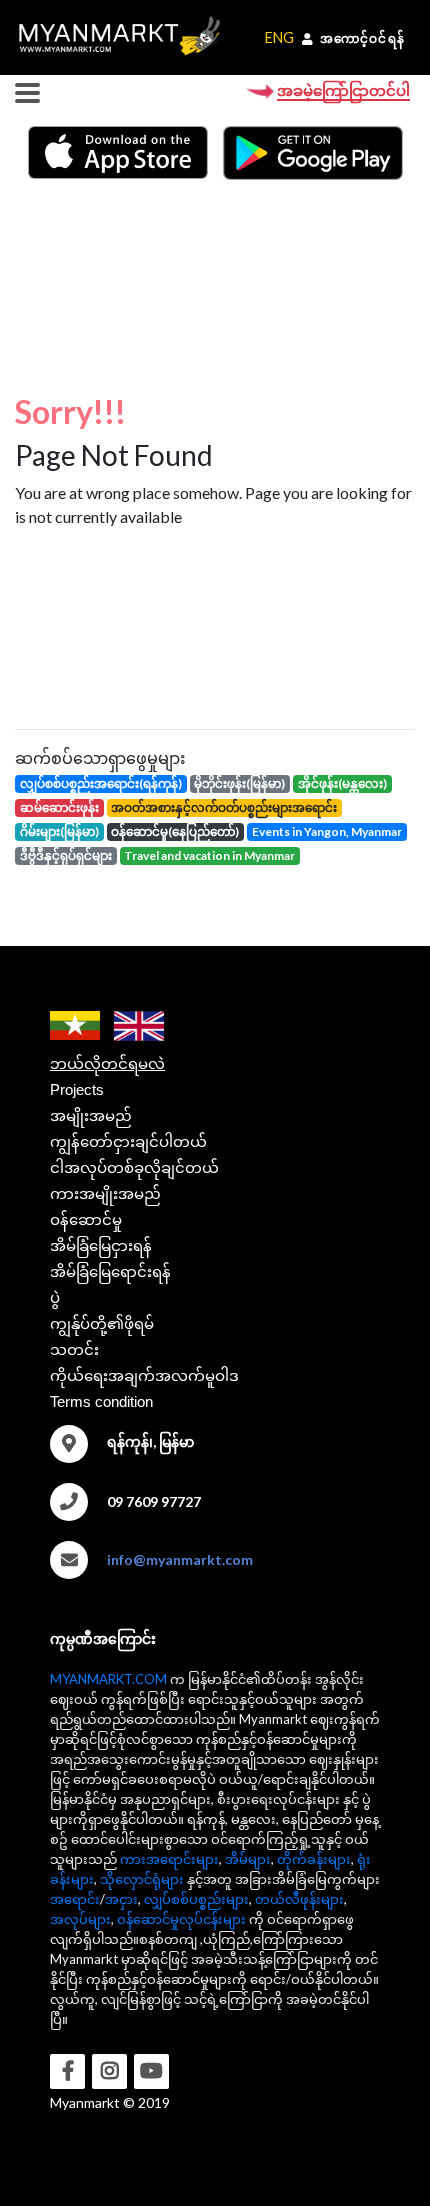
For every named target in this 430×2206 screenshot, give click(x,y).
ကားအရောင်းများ (169, 1859)
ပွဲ (55, 1297)
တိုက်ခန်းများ (314, 1859)
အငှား (121, 1899)
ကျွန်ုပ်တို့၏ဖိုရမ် (102, 1323)
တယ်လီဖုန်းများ (299, 1899)
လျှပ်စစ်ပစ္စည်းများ (196, 1899)
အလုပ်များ (80, 1919)
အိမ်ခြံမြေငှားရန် (101, 1245)
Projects (77, 1089)
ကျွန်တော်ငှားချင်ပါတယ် (128, 1141)
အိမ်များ (248, 1859)
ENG (279, 37)
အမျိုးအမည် (91, 1115)
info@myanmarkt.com (180, 1559)
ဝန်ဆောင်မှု (86, 1219)
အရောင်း (75, 1899)
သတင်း (74, 1349)
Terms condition (101, 1401)
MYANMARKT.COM (108, 1679)
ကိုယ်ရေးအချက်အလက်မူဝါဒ (144, 1375)
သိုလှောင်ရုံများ (142, 1879)
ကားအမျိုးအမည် (105, 1193)
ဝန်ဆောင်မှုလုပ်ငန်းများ (181, 1919)
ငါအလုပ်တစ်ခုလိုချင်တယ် (134, 1167)
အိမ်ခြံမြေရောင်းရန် (110, 1271)
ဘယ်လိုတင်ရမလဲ (107, 1063)
